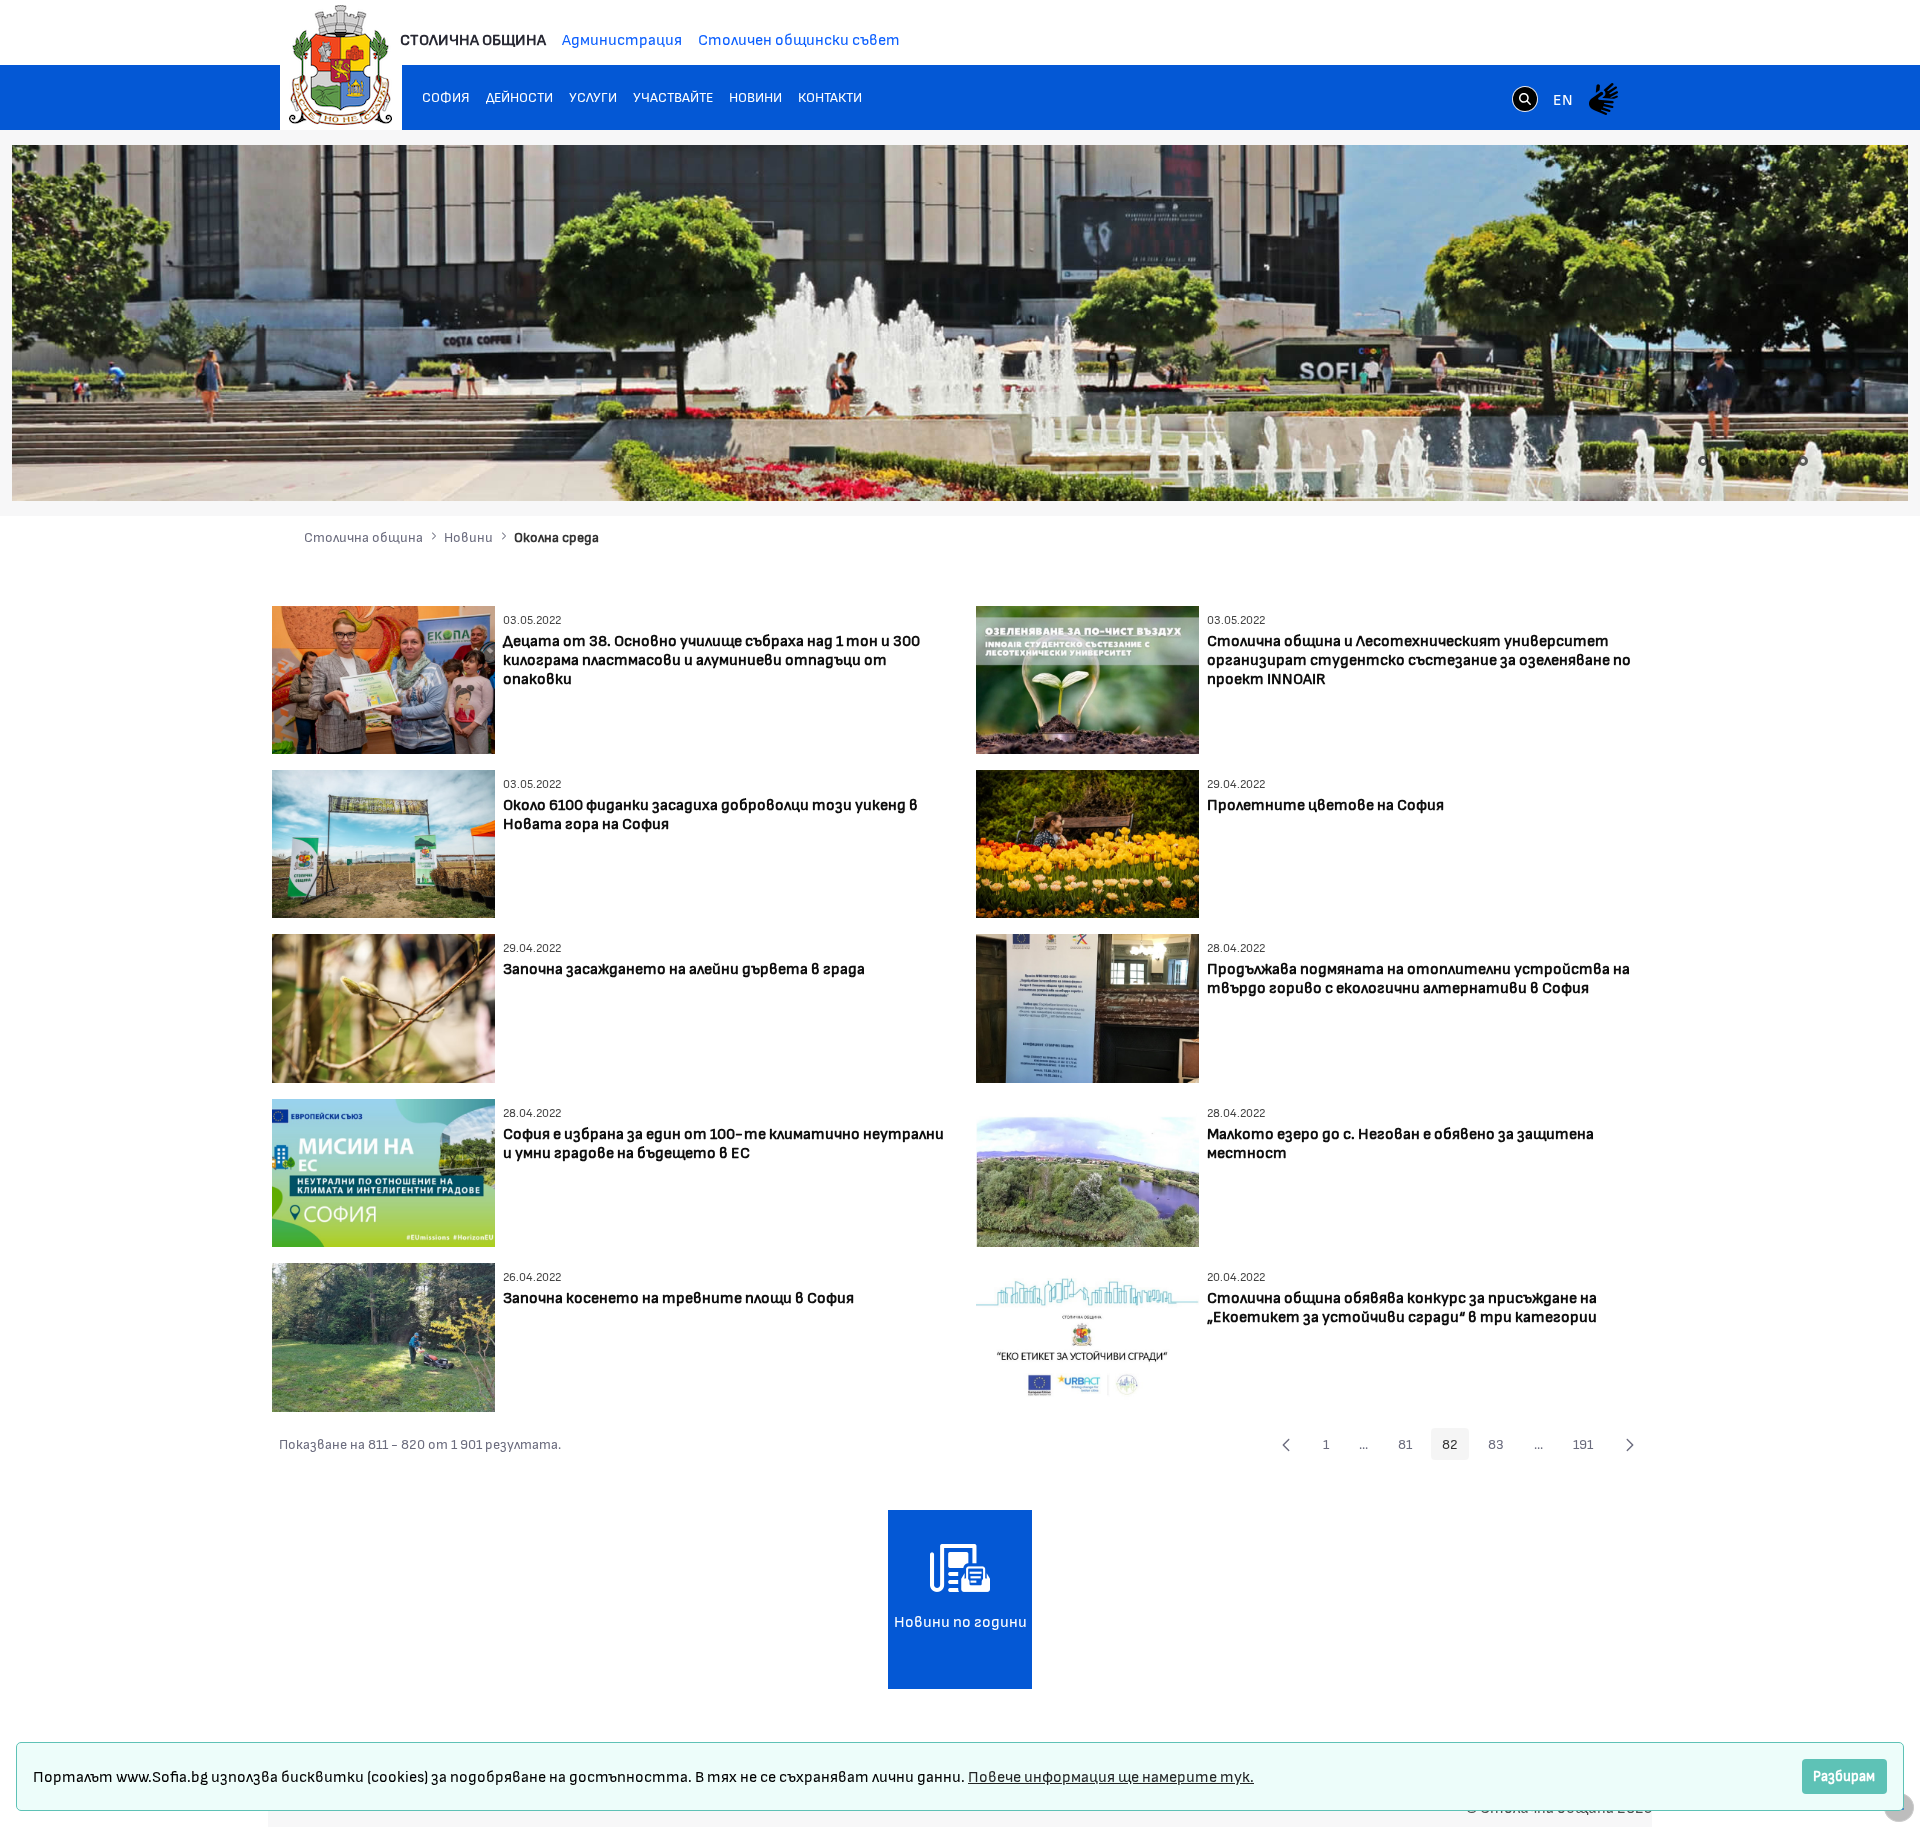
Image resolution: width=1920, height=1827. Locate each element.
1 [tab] (1683, 461)
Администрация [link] (622, 38)
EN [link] (1563, 98)
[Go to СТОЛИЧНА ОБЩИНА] (341, 65)
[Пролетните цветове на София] (1087, 841)
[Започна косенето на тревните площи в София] (383, 1334)
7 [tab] (1803, 461)
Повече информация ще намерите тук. (1111, 1775)
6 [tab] (1783, 461)
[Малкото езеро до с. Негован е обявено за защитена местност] (1087, 1170)
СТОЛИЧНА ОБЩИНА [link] (473, 38)
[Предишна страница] (1286, 1444)
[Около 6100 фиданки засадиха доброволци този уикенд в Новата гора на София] (383, 841)
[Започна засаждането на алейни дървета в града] (383, 1006)
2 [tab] (1703, 461)
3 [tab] (1723, 461)
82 (1455, 1447)
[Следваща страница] (1630, 1444)
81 (1410, 1447)
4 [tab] (1743, 461)
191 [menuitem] (1588, 1447)
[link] (1525, 101)
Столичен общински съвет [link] (799, 38)
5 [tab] (1763, 461)
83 (1501, 1447)
